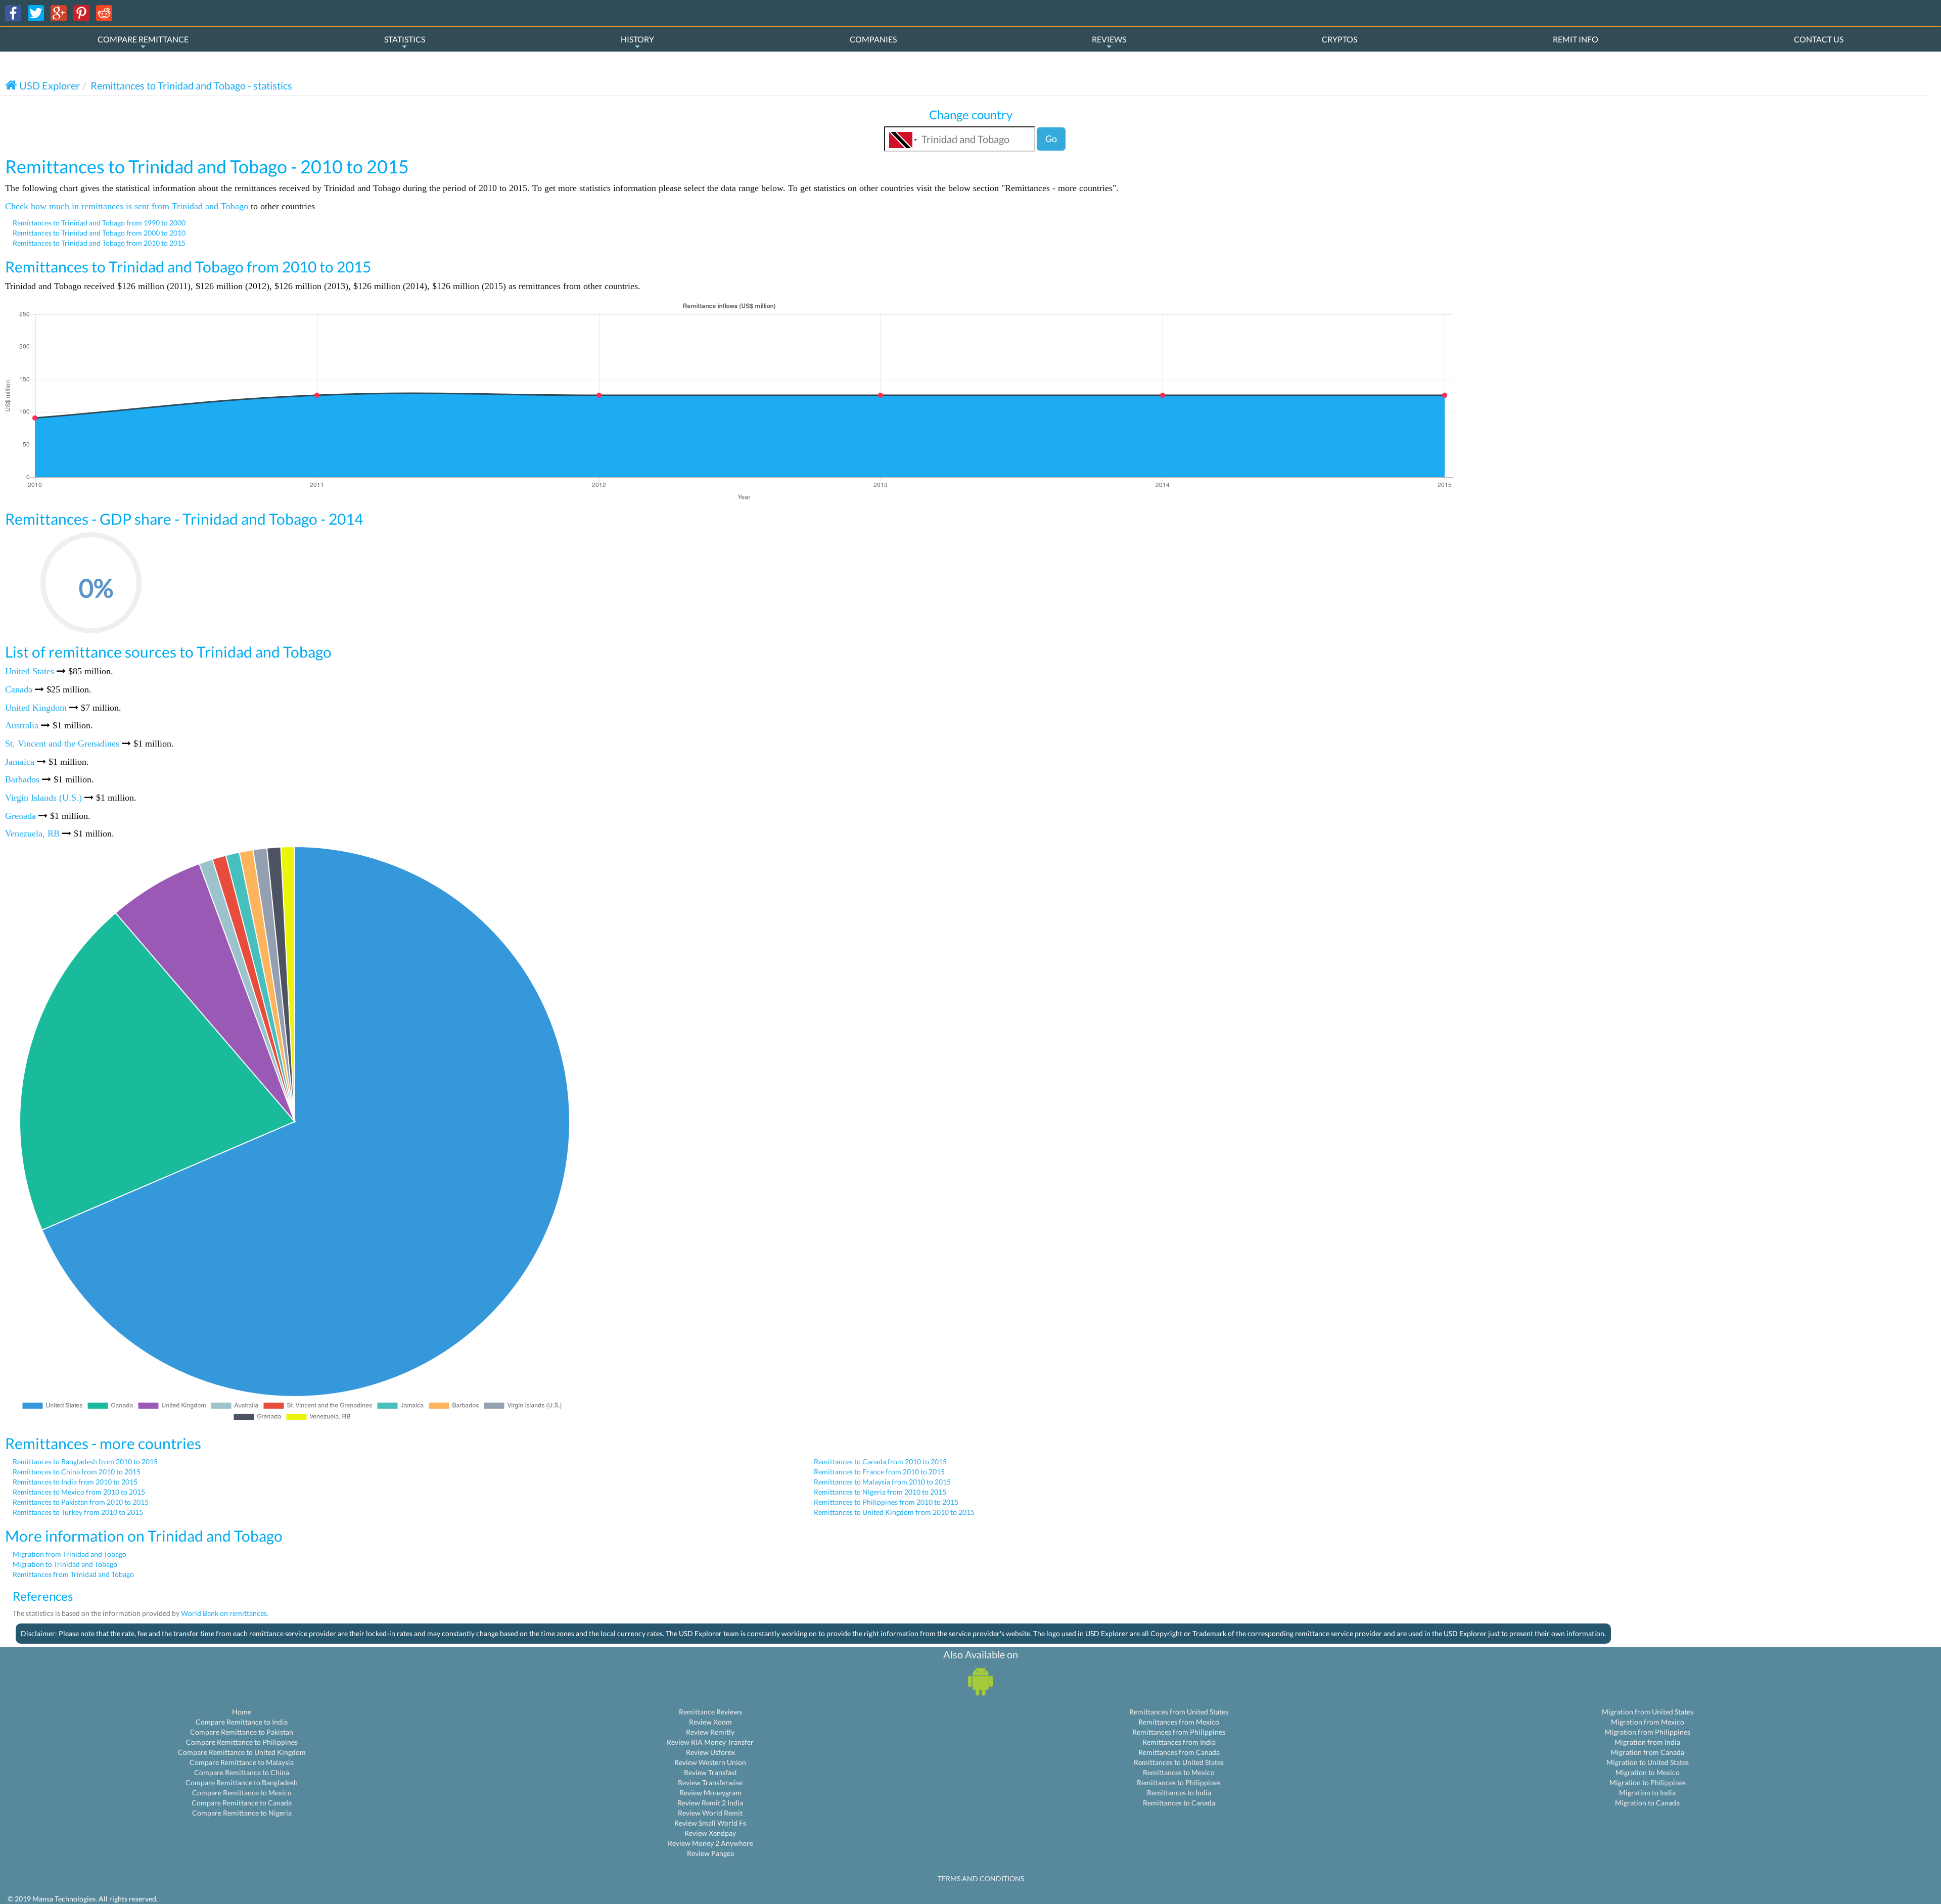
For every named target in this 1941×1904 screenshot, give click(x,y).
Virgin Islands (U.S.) (43, 798)
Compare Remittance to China (242, 1772)
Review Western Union (710, 1762)
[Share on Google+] (59, 12)
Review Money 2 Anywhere (710, 1843)
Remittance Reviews (710, 1712)
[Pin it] (81, 12)
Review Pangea (710, 1853)
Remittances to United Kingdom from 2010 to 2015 (894, 1512)
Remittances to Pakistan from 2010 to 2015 (81, 1502)
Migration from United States (1648, 1712)
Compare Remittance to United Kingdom (242, 1752)
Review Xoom (710, 1722)
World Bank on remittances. (225, 1613)
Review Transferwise (710, 1782)
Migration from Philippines (1648, 1732)
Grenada (20, 816)
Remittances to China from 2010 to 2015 (77, 1472)
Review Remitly (710, 1732)
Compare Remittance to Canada (242, 1803)
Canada (19, 689)
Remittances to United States (1179, 1762)
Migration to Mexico (1648, 1772)
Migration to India (1647, 1793)
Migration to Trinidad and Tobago (65, 1564)
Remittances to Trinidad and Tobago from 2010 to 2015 (99, 243)
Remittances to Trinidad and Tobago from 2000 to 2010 (99, 233)
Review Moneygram (710, 1793)
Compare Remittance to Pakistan (242, 1732)
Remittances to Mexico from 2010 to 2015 (79, 1492)
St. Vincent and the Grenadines (62, 744)
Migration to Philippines (1648, 1782)
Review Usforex (710, 1752)
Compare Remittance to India (242, 1722)
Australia (22, 725)
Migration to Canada (1647, 1803)
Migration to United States (1648, 1762)
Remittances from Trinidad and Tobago (73, 1574)
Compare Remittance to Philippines (242, 1742)
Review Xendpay (710, 1833)
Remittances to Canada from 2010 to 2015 (880, 1461)
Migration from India (1647, 1742)
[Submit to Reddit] (104, 12)
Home (242, 1712)
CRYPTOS (1339, 39)
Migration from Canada (1647, 1752)
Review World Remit (710, 1813)
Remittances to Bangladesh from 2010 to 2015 (85, 1461)
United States (30, 671)
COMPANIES (873, 39)
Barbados (22, 779)
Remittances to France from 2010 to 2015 (879, 1472)
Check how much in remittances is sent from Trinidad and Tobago (127, 206)
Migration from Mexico (1648, 1722)
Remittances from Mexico (1179, 1722)
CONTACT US (1819, 39)
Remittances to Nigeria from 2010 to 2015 (880, 1492)
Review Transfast (710, 1772)
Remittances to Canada (1179, 1803)
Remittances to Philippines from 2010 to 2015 (886, 1502)
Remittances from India (1179, 1742)
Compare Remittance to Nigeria (242, 1813)
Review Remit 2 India (710, 1803)
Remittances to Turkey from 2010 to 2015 (78, 1512)
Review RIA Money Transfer (710, 1742)
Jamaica (20, 762)
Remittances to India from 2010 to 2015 (75, 1482)
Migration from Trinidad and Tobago (70, 1554)
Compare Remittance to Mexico (242, 1793)
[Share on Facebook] (13, 12)
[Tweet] (36, 12)
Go (1051, 138)
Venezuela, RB (32, 833)
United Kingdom (36, 708)
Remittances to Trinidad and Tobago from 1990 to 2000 (99, 223)
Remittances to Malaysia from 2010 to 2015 (882, 1482)
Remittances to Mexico (1179, 1772)
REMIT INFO (1576, 39)
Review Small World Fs (710, 1823)
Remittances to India (1179, 1793)
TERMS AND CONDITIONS (981, 1878)
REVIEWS (1109, 39)
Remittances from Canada (1179, 1752)
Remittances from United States (1179, 1712)
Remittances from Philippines (1179, 1732)
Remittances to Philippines (1179, 1782)
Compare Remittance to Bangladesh (242, 1782)
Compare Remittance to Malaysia (242, 1762)
